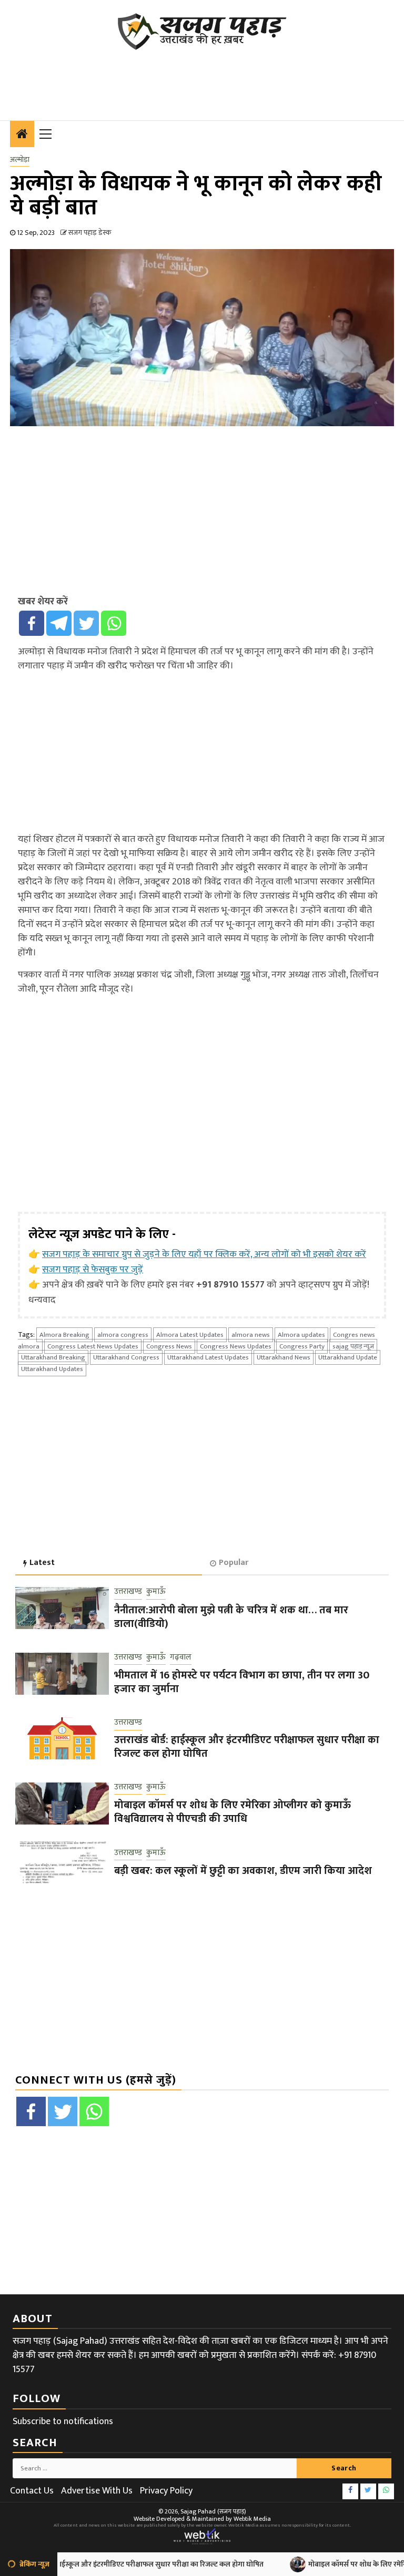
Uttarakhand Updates (52, 1369)
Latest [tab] (42, 1563)
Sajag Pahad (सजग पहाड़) (213, 2511)
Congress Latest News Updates (93, 1346)
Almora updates (301, 1335)
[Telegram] (59, 623)
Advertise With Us (97, 2491)
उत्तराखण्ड (128, 1592)
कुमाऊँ (156, 1592)
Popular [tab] (234, 1563)
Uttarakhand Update (348, 1357)
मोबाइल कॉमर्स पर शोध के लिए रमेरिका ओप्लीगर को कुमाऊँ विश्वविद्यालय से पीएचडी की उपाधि (233, 1812)
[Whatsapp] (114, 623)
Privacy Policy (166, 2491)
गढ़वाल (181, 1658)
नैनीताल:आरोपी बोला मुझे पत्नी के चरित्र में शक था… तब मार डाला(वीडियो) (231, 1617)
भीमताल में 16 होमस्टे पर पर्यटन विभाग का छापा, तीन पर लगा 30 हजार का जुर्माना (242, 1682)
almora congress (123, 1335)
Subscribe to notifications (63, 2422)
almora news (251, 1335)
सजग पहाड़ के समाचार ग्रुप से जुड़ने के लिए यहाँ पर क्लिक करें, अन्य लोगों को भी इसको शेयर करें (204, 1254)
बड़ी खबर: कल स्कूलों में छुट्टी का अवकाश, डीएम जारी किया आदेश (243, 1871)
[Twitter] (86, 623)
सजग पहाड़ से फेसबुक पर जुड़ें (93, 1270)
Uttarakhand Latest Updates (208, 1357)
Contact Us (32, 2491)
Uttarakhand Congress (126, 1357)
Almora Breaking (64, 1335)
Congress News (169, 1346)
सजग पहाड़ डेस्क (90, 233)
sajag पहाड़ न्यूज (353, 1346)
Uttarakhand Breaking (53, 1357)
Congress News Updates (236, 1346)
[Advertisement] (201, 79)
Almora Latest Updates (190, 1335)
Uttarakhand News (284, 1357)
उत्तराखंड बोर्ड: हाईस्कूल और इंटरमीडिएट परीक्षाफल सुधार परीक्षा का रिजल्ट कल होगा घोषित (247, 1747)
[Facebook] (32, 623)
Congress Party (302, 1346)
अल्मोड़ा (20, 160)
